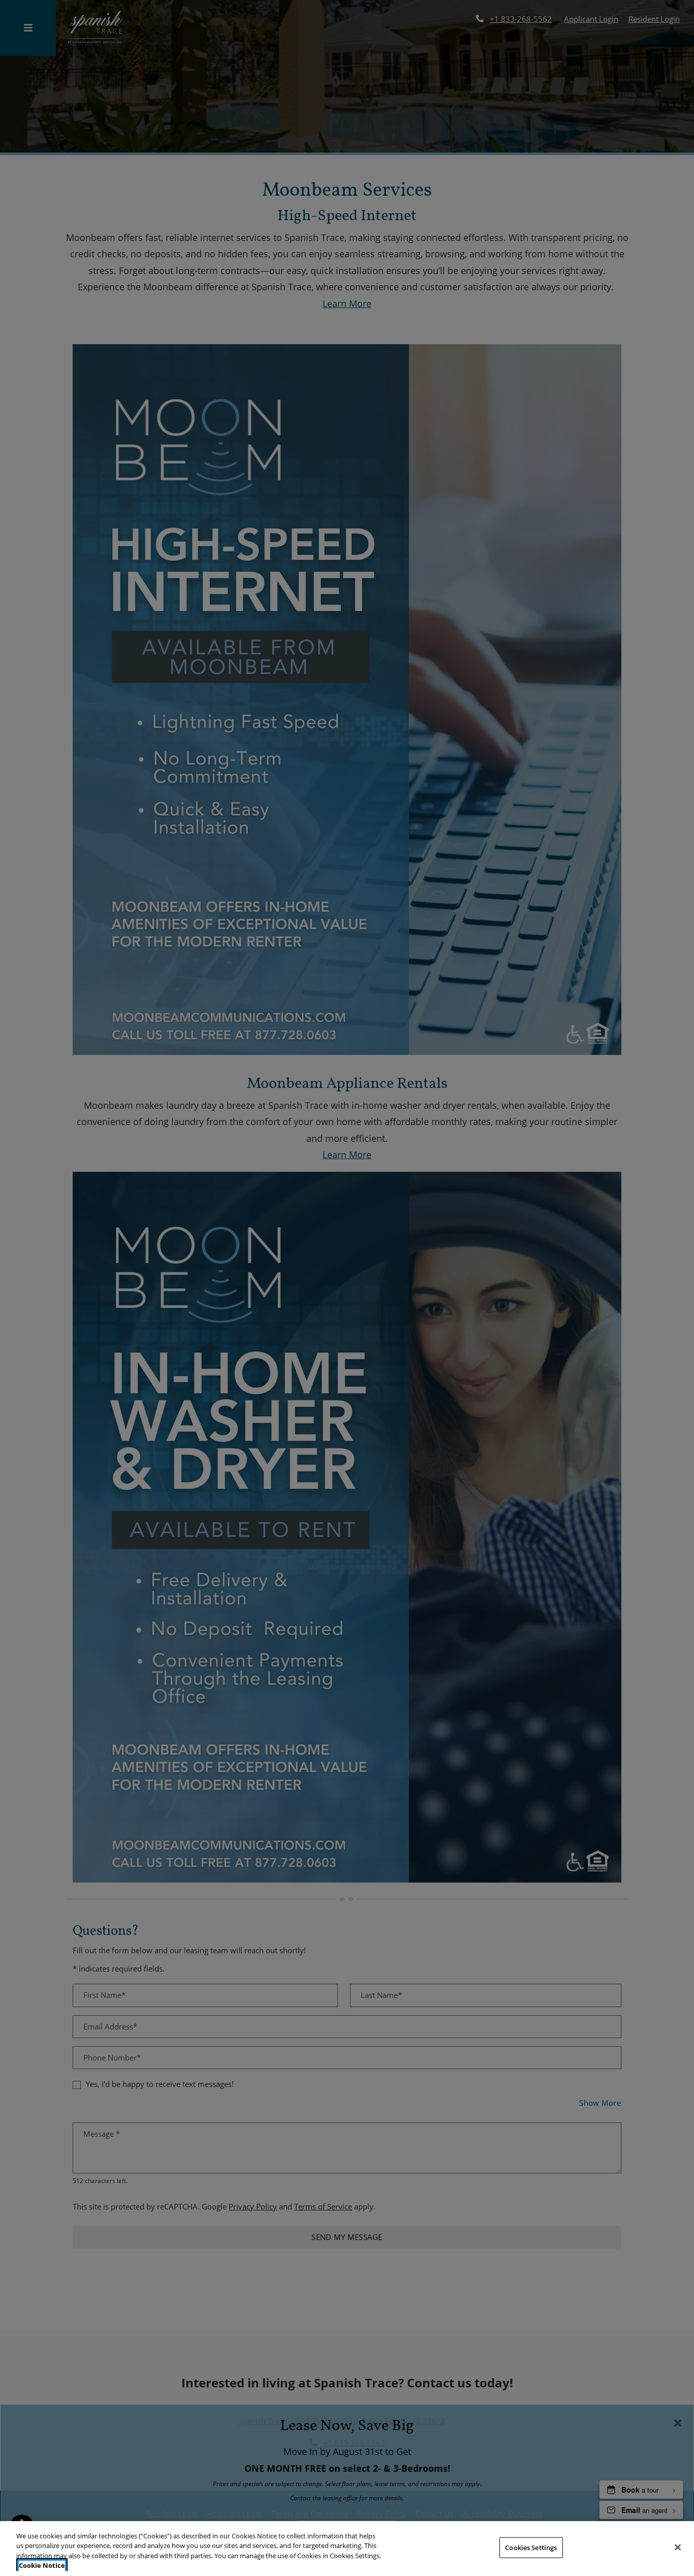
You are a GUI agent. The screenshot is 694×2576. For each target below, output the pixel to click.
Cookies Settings (531, 2548)
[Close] (678, 2547)
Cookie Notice (42, 2565)
